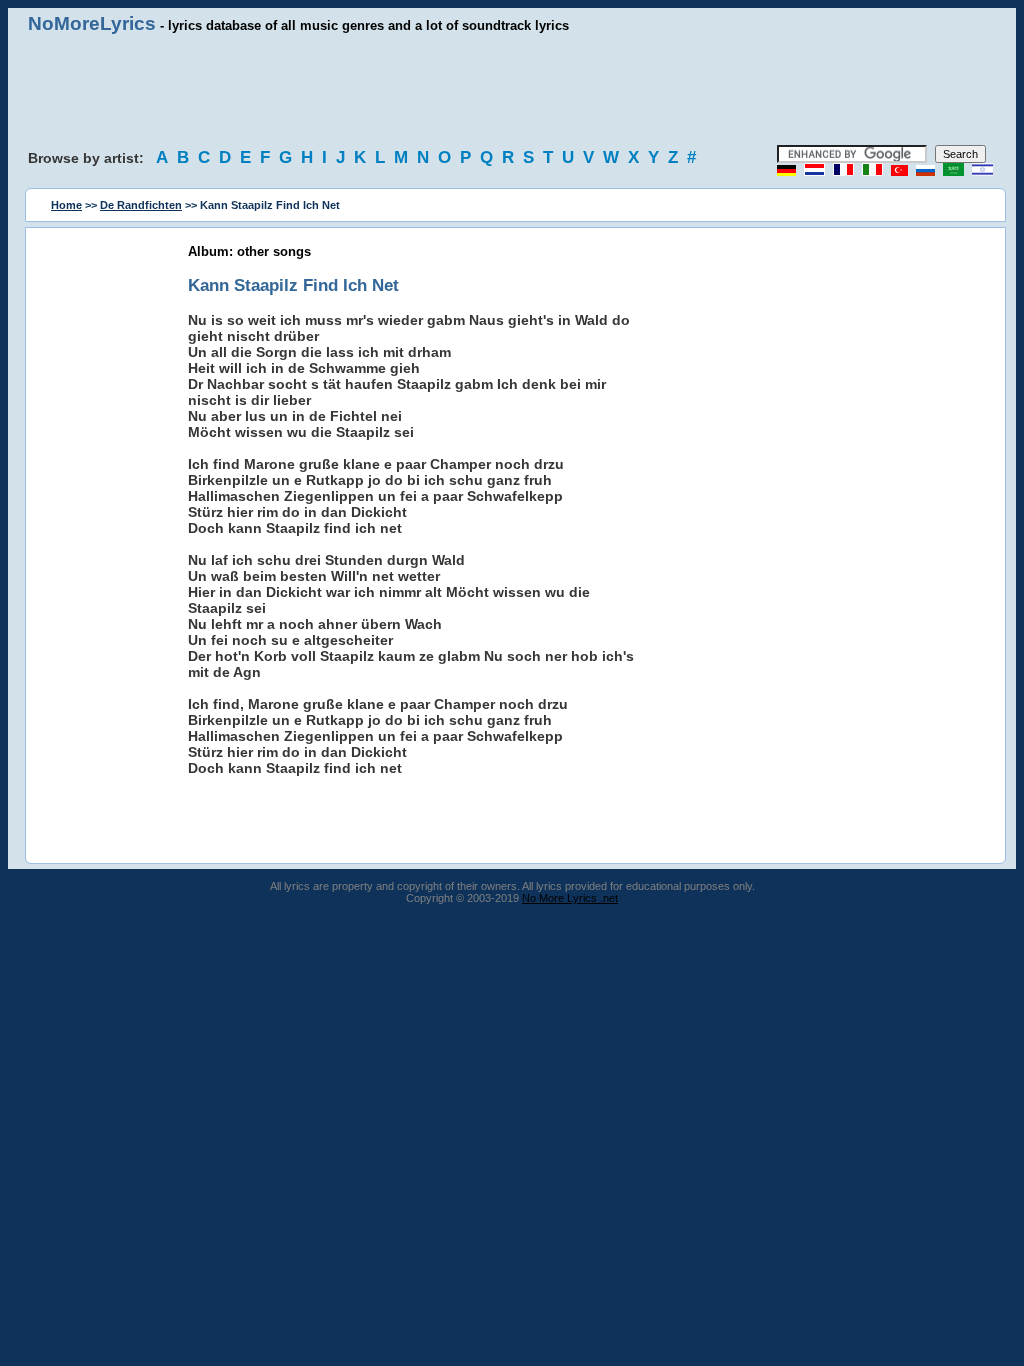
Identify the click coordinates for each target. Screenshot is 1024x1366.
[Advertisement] (512, 90)
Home (66, 205)
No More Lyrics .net (570, 898)
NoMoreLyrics (92, 23)
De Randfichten (141, 205)
